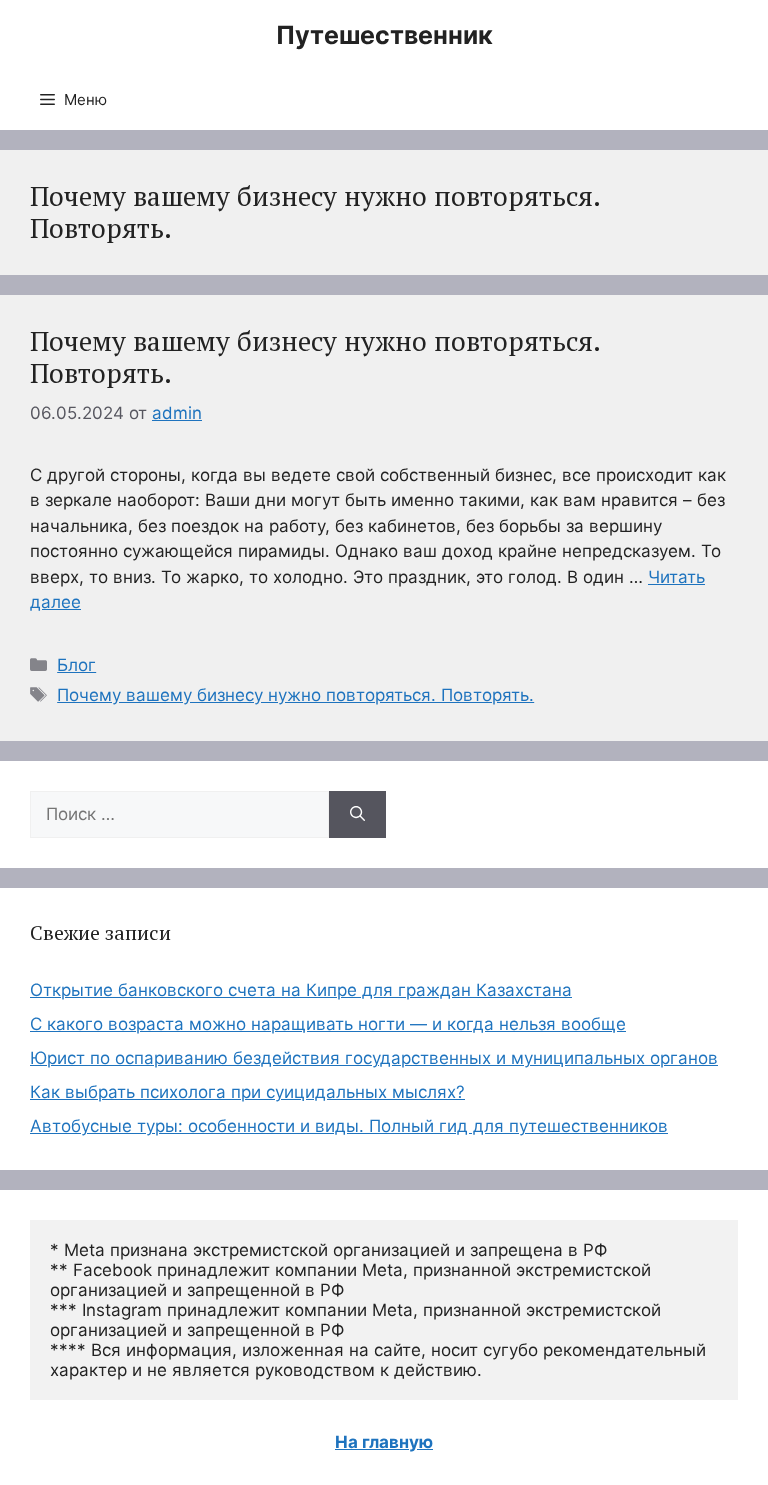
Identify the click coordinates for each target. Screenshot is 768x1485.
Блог (76, 665)
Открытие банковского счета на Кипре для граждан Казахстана (301, 990)
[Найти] (357, 815)
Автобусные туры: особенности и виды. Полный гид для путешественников (349, 1126)
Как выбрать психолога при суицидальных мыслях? (247, 1092)
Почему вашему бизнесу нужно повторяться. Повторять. (315, 357)
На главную (384, 1442)
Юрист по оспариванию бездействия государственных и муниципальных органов (374, 1058)
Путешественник (384, 35)
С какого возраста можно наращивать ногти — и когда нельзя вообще (328, 1024)
